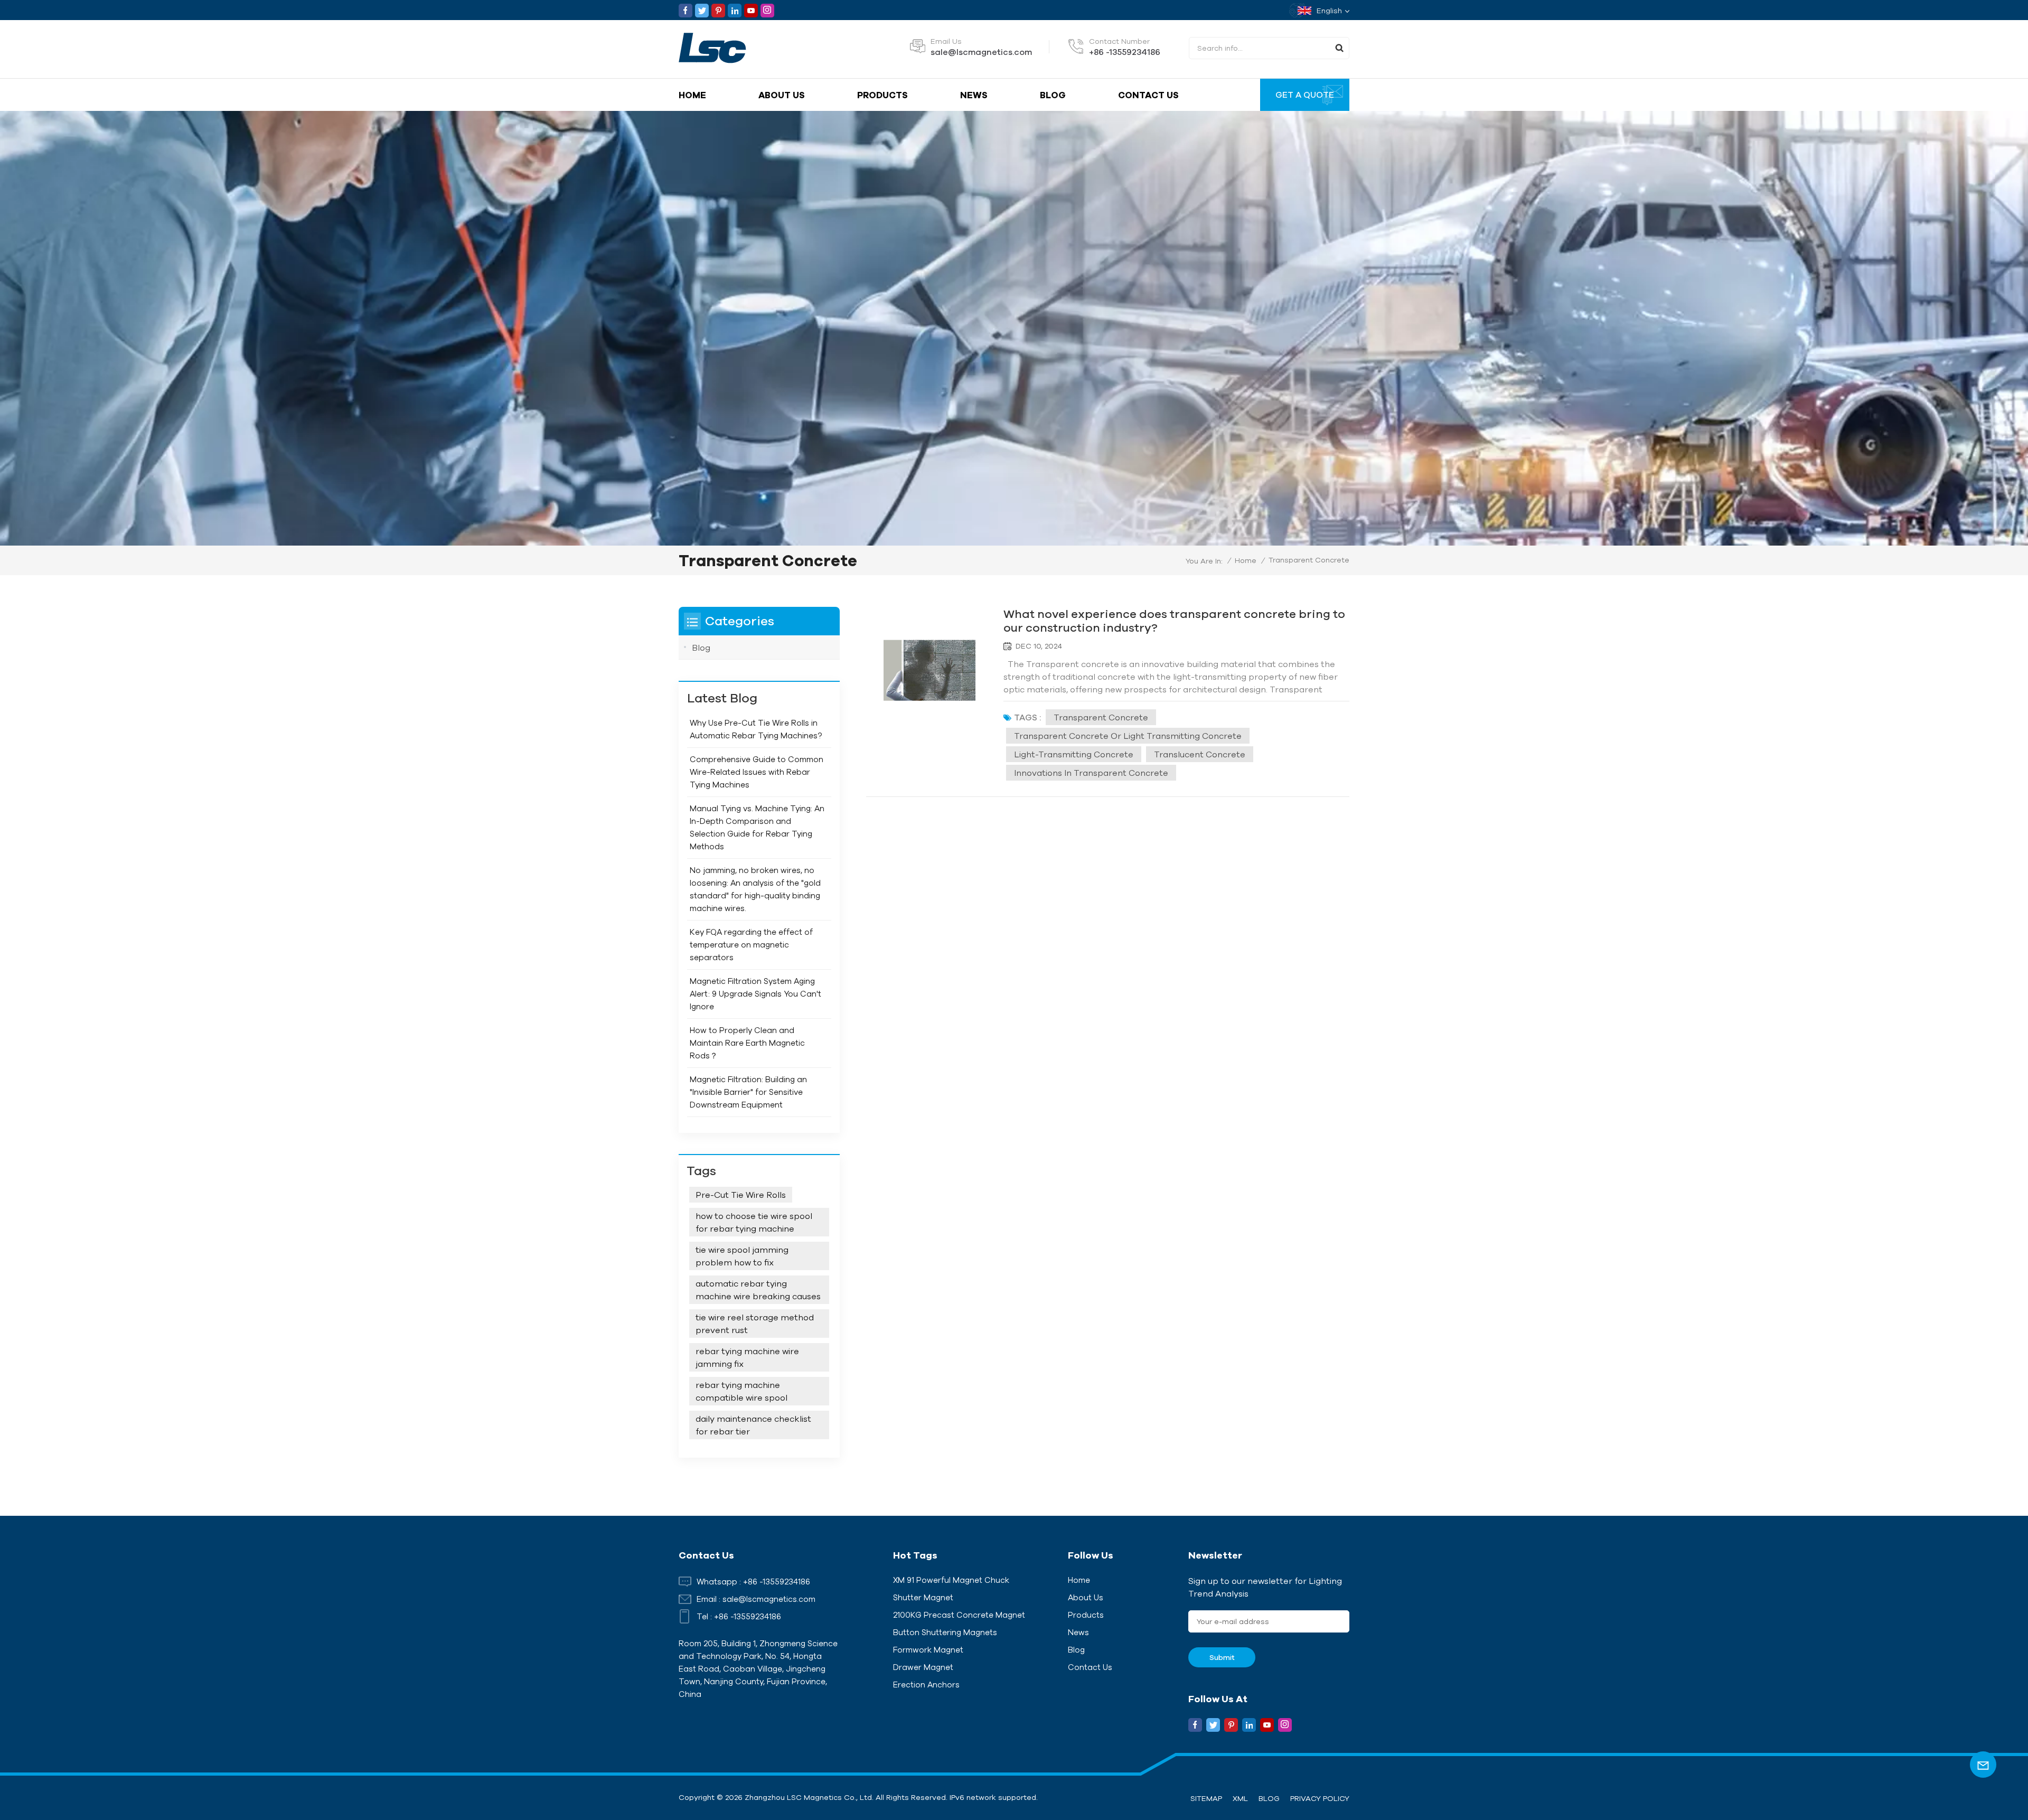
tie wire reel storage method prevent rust (755, 1324)
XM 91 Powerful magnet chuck (951, 1580)
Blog (1053, 95)
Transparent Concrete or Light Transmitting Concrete (1128, 736)
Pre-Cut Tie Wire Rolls (741, 1195)
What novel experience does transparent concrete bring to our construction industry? (1174, 620)
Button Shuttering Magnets (945, 1632)
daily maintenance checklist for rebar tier (753, 1425)
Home (692, 95)
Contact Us (1148, 95)
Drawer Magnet (923, 1667)
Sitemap (1206, 1798)
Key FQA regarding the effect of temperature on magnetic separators (751, 945)
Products (882, 95)
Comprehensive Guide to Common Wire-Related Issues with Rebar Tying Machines (757, 772)
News (974, 95)
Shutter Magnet (923, 1597)
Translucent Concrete (1200, 754)
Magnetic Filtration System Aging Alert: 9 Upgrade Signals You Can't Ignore (755, 994)
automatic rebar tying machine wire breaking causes (758, 1290)
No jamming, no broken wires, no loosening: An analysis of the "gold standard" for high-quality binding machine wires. (755, 889)
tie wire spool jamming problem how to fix (742, 1256)
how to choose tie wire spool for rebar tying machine (754, 1222)
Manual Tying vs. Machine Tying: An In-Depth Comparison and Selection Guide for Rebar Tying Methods (757, 827)
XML (1240, 1798)
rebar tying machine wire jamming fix (747, 1357)
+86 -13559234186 (1125, 52)
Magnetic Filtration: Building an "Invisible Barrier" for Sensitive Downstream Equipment (748, 1092)
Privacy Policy (1320, 1798)
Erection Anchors (926, 1685)
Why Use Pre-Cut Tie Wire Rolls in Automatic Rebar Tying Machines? (756, 729)
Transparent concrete (1101, 717)
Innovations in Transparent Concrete (1091, 773)
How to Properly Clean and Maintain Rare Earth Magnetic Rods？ (747, 1043)
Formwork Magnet (928, 1650)
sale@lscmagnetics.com (981, 52)
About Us (782, 95)
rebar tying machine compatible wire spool (741, 1391)
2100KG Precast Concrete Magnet (959, 1615)
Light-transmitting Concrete (1074, 754)
